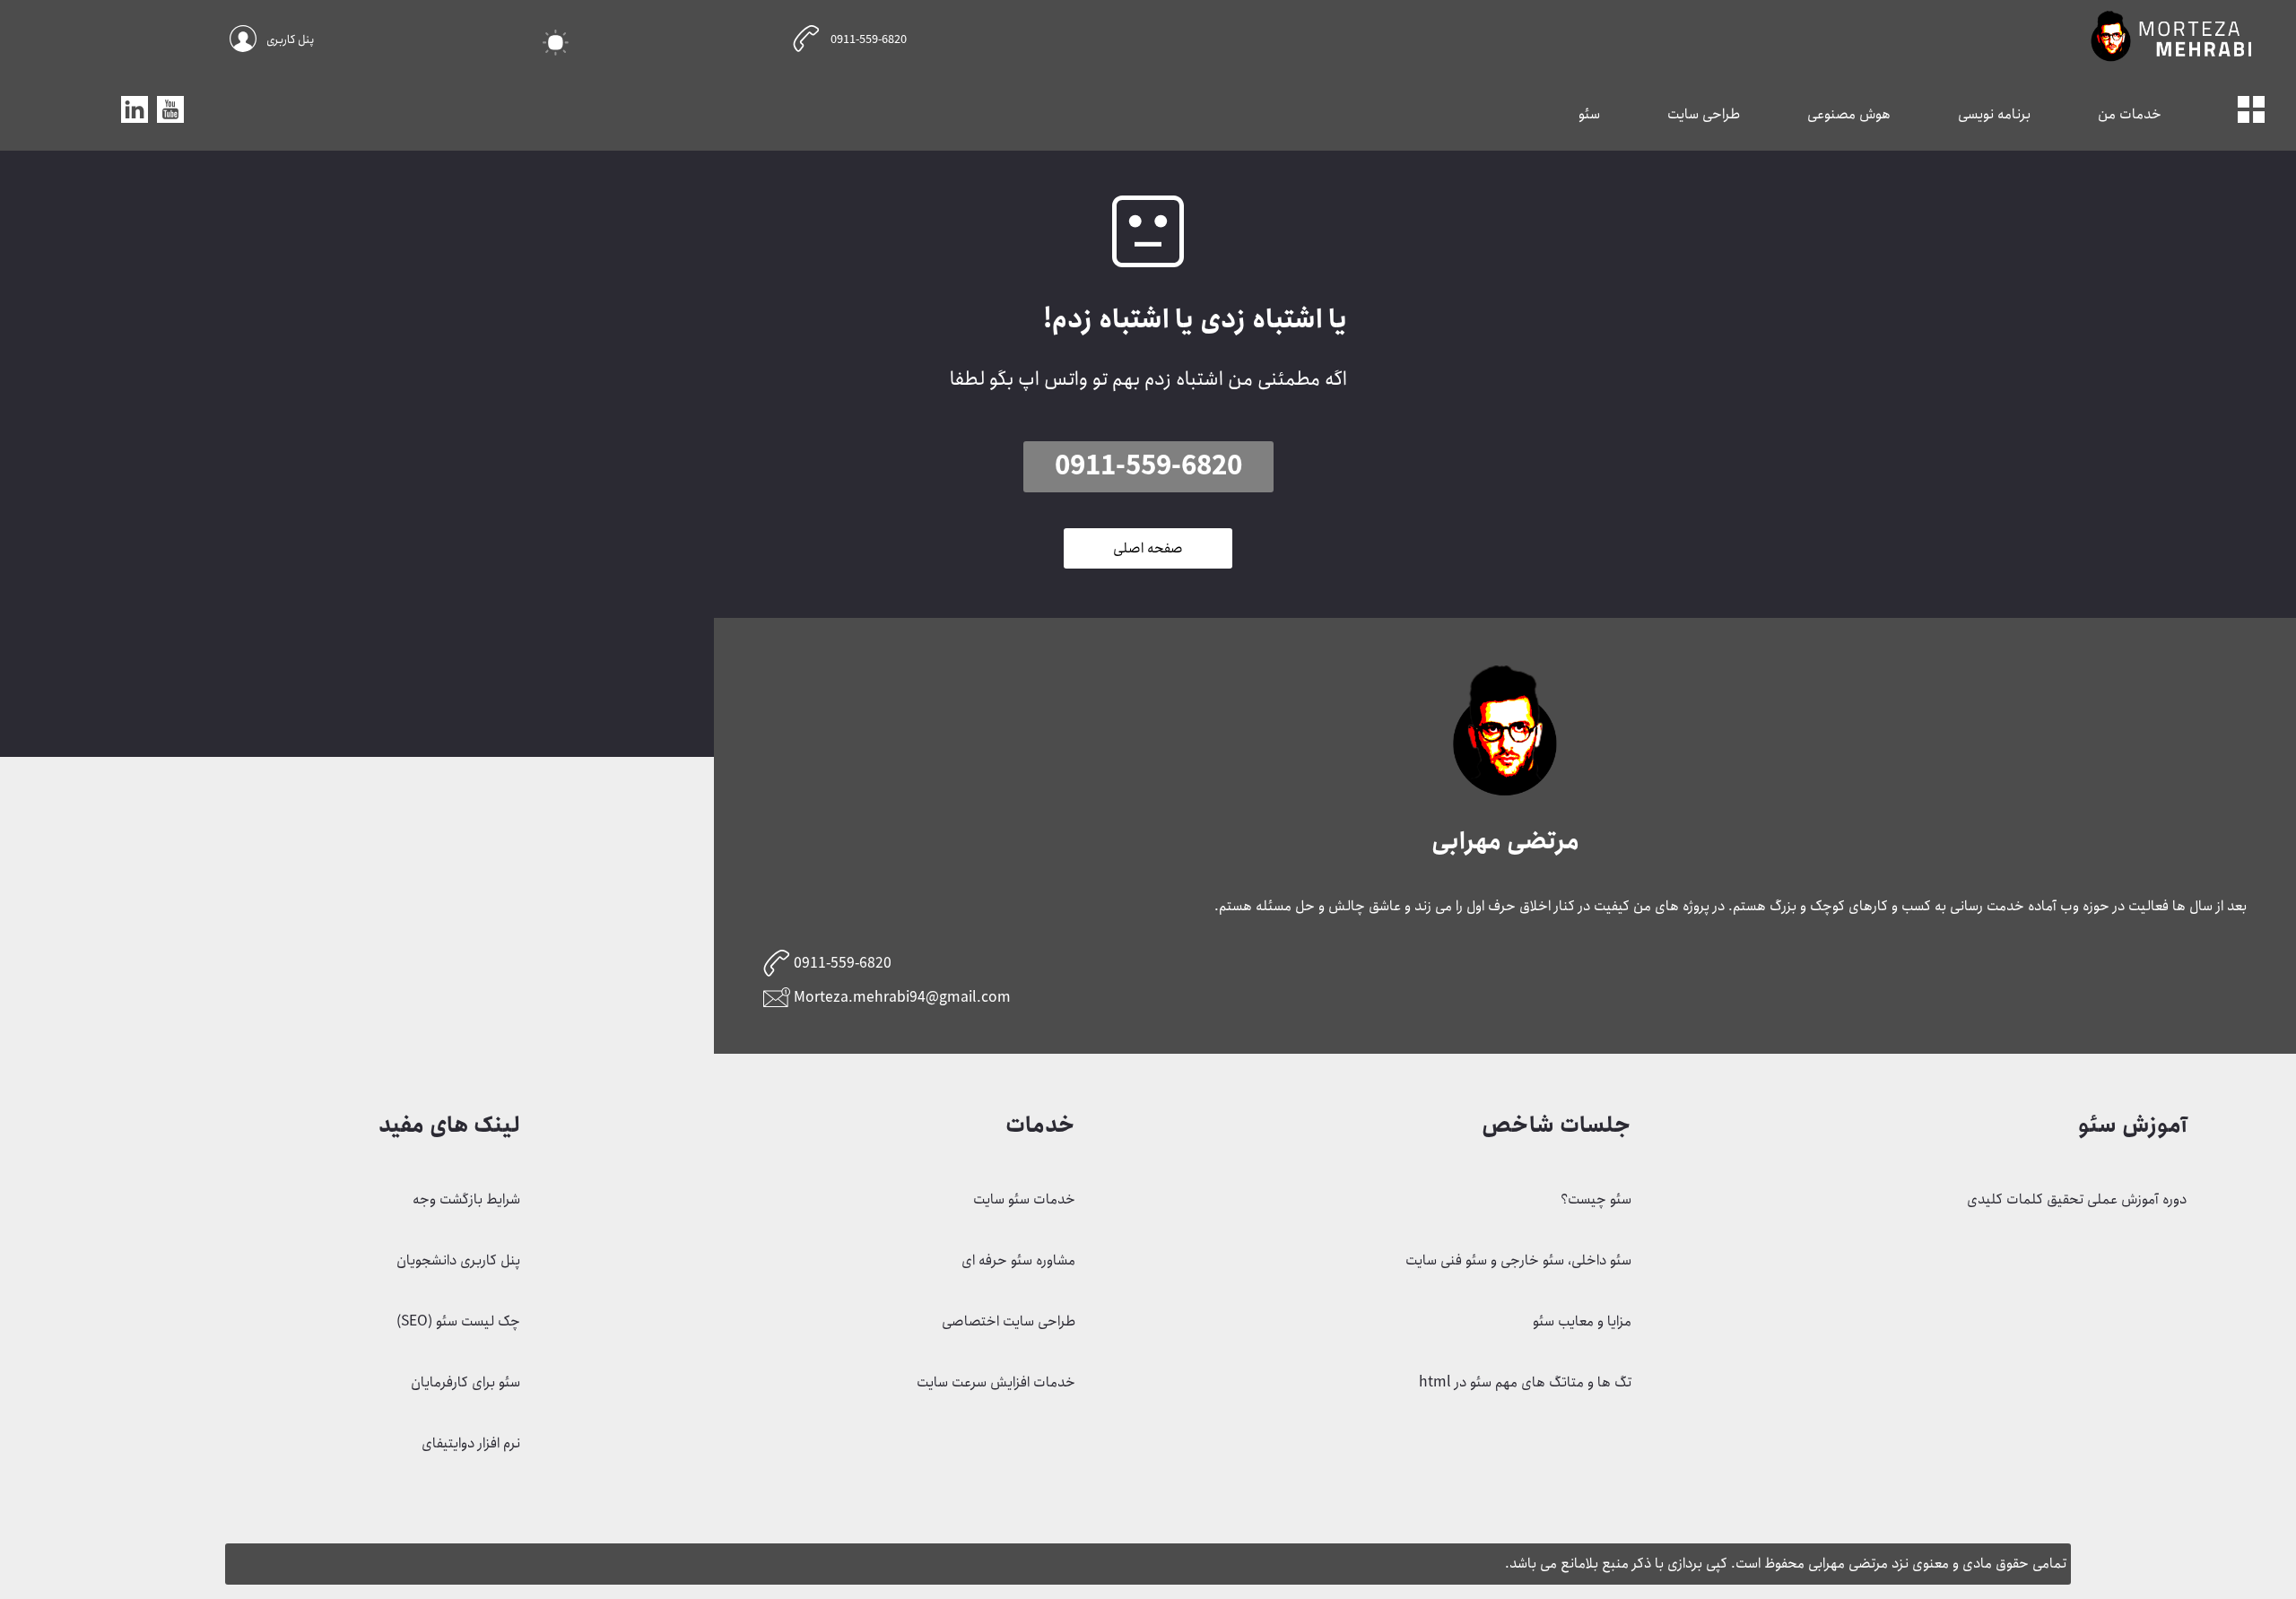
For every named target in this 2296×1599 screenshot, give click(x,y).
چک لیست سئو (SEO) (458, 1321)
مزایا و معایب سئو (1582, 1321)
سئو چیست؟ (1596, 1199)
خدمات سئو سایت (1024, 1199)
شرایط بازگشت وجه (466, 1199)
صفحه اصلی (1148, 548)
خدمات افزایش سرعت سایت (996, 1382)
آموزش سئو (2132, 1125)
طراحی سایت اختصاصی (1009, 1321)
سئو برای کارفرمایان (465, 1382)
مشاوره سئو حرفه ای (1018, 1260)
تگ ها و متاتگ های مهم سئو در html (1525, 1382)
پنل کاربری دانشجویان (458, 1260)
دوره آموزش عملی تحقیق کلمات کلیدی (2077, 1199)
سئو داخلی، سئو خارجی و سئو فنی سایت (1518, 1260)
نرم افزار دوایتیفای (471, 1443)
